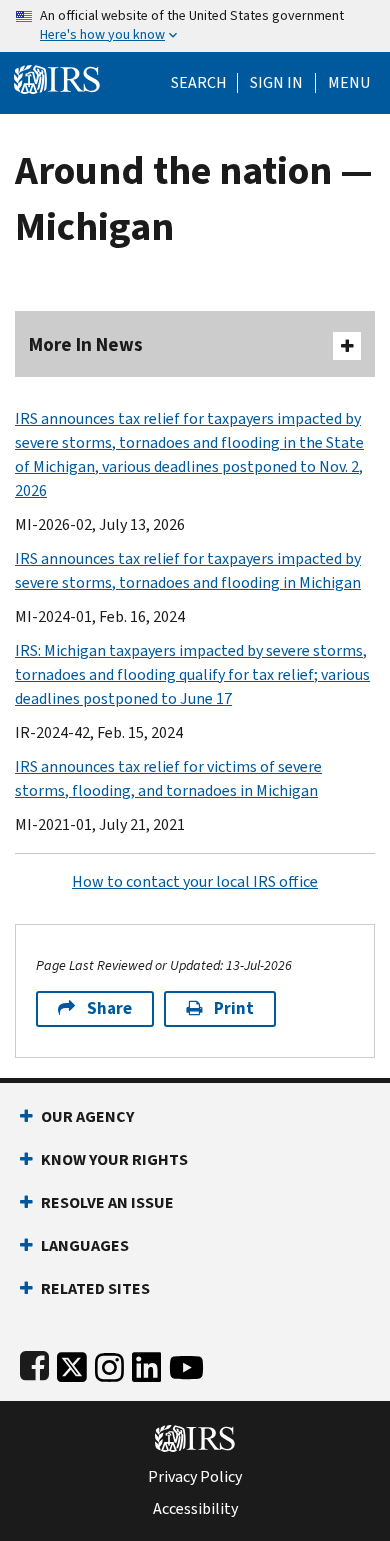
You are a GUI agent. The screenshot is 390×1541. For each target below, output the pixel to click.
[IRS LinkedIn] (147, 1363)
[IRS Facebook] (34, 1363)
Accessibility (195, 1509)
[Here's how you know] (195, 26)
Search (199, 83)
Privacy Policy (195, 1477)
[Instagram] (109, 1363)
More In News (86, 344)
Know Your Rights (114, 1159)
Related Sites (95, 1288)
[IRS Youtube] (186, 1363)
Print (234, 1008)
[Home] (57, 77)
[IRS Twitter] (72, 1363)
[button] (276, 83)
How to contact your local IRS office (195, 881)
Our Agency (87, 1116)
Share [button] (109, 1008)
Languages (85, 1245)
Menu (349, 83)
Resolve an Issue (107, 1202)
